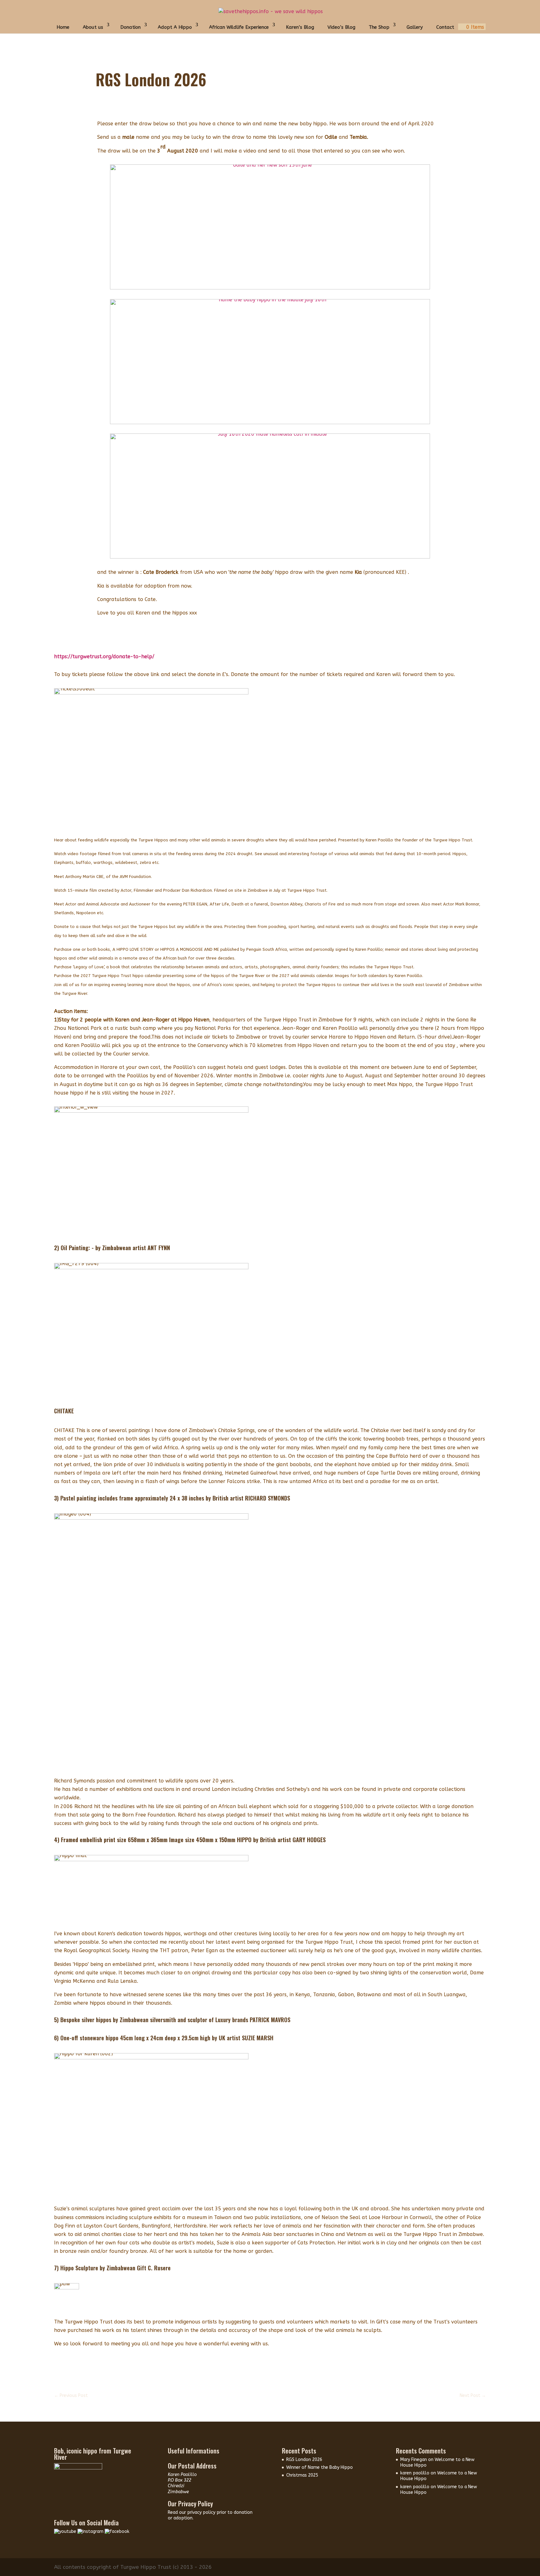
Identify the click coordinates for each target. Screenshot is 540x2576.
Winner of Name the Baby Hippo (320, 2467)
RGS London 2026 (304, 2460)
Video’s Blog (341, 27)
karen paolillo (415, 2473)
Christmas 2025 (302, 2475)
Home (63, 27)
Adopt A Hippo (175, 27)
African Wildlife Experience (239, 27)
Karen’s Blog (300, 27)
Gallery (415, 27)
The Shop (379, 27)
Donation (130, 27)
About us (93, 27)
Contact (445, 27)
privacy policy (202, 2512)
